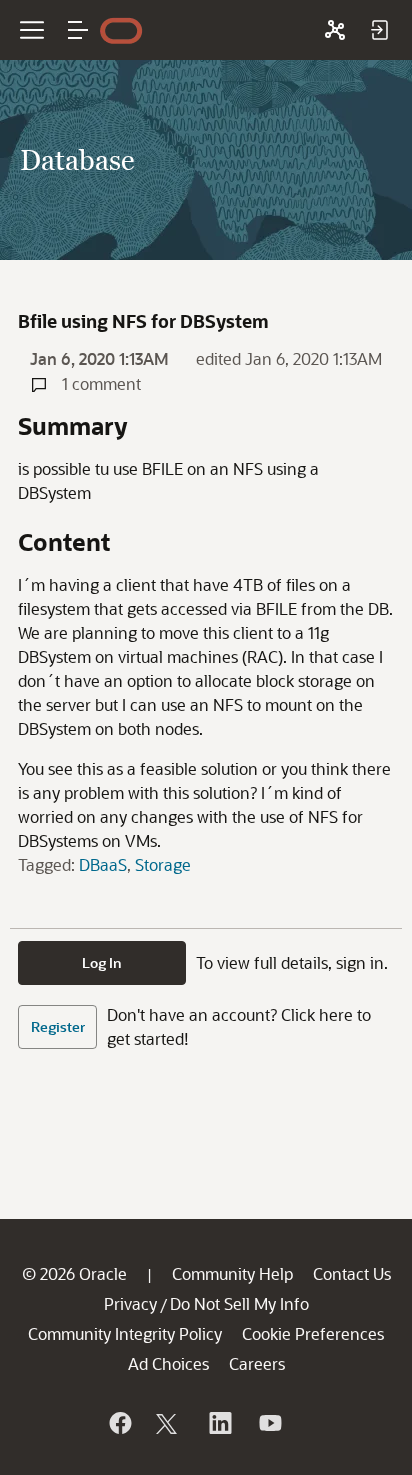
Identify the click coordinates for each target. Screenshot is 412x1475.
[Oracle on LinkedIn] (219, 1423)
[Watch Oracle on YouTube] (269, 1423)
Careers (257, 1363)
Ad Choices (168, 1363)
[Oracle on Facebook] (119, 1423)
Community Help (232, 1273)
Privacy (130, 1303)
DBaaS (103, 864)
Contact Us (352, 1273)
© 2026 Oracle (74, 1273)
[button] (78, 30)
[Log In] (379, 30)
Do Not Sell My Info (239, 1303)
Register (58, 1026)
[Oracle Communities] (335, 30)
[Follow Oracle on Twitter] (169, 1423)
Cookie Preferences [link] (313, 1333)
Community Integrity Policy (125, 1333)
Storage (163, 864)
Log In (102, 962)
